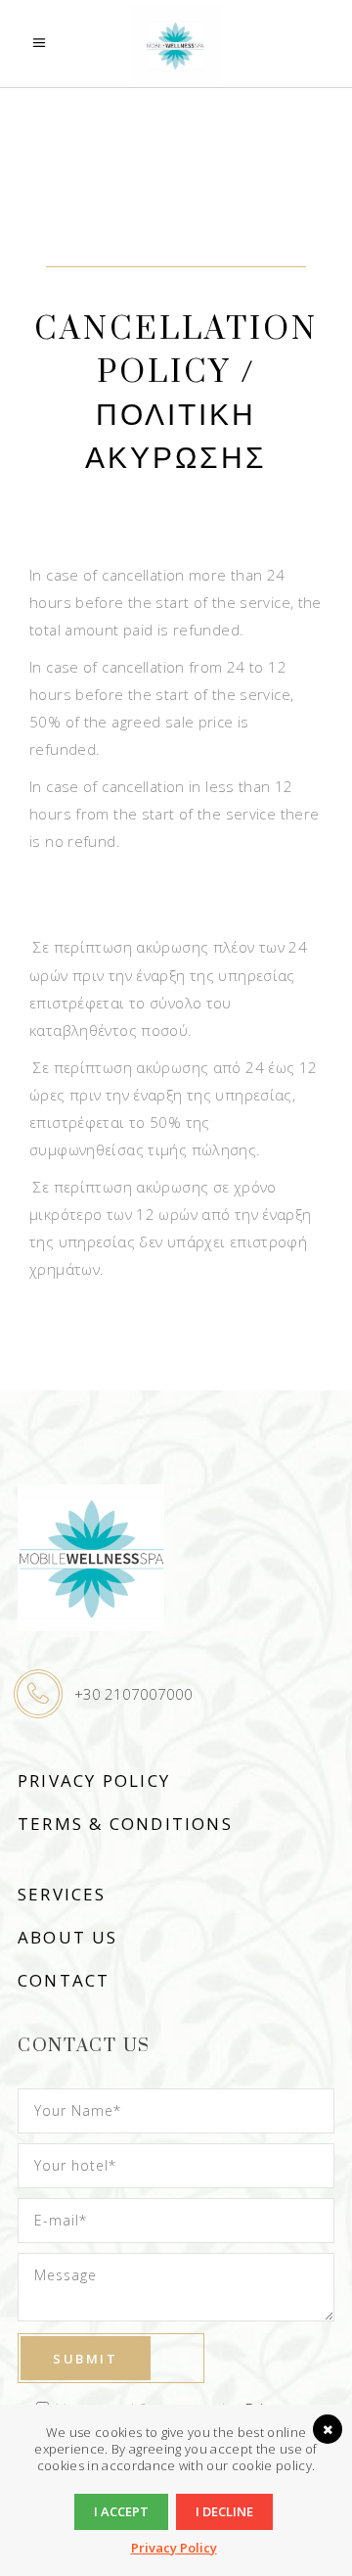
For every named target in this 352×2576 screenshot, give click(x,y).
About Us (68, 1937)
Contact (64, 1980)
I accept (121, 2511)
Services (62, 1894)
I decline (224, 2511)
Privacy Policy (94, 1780)
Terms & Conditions (125, 1824)
